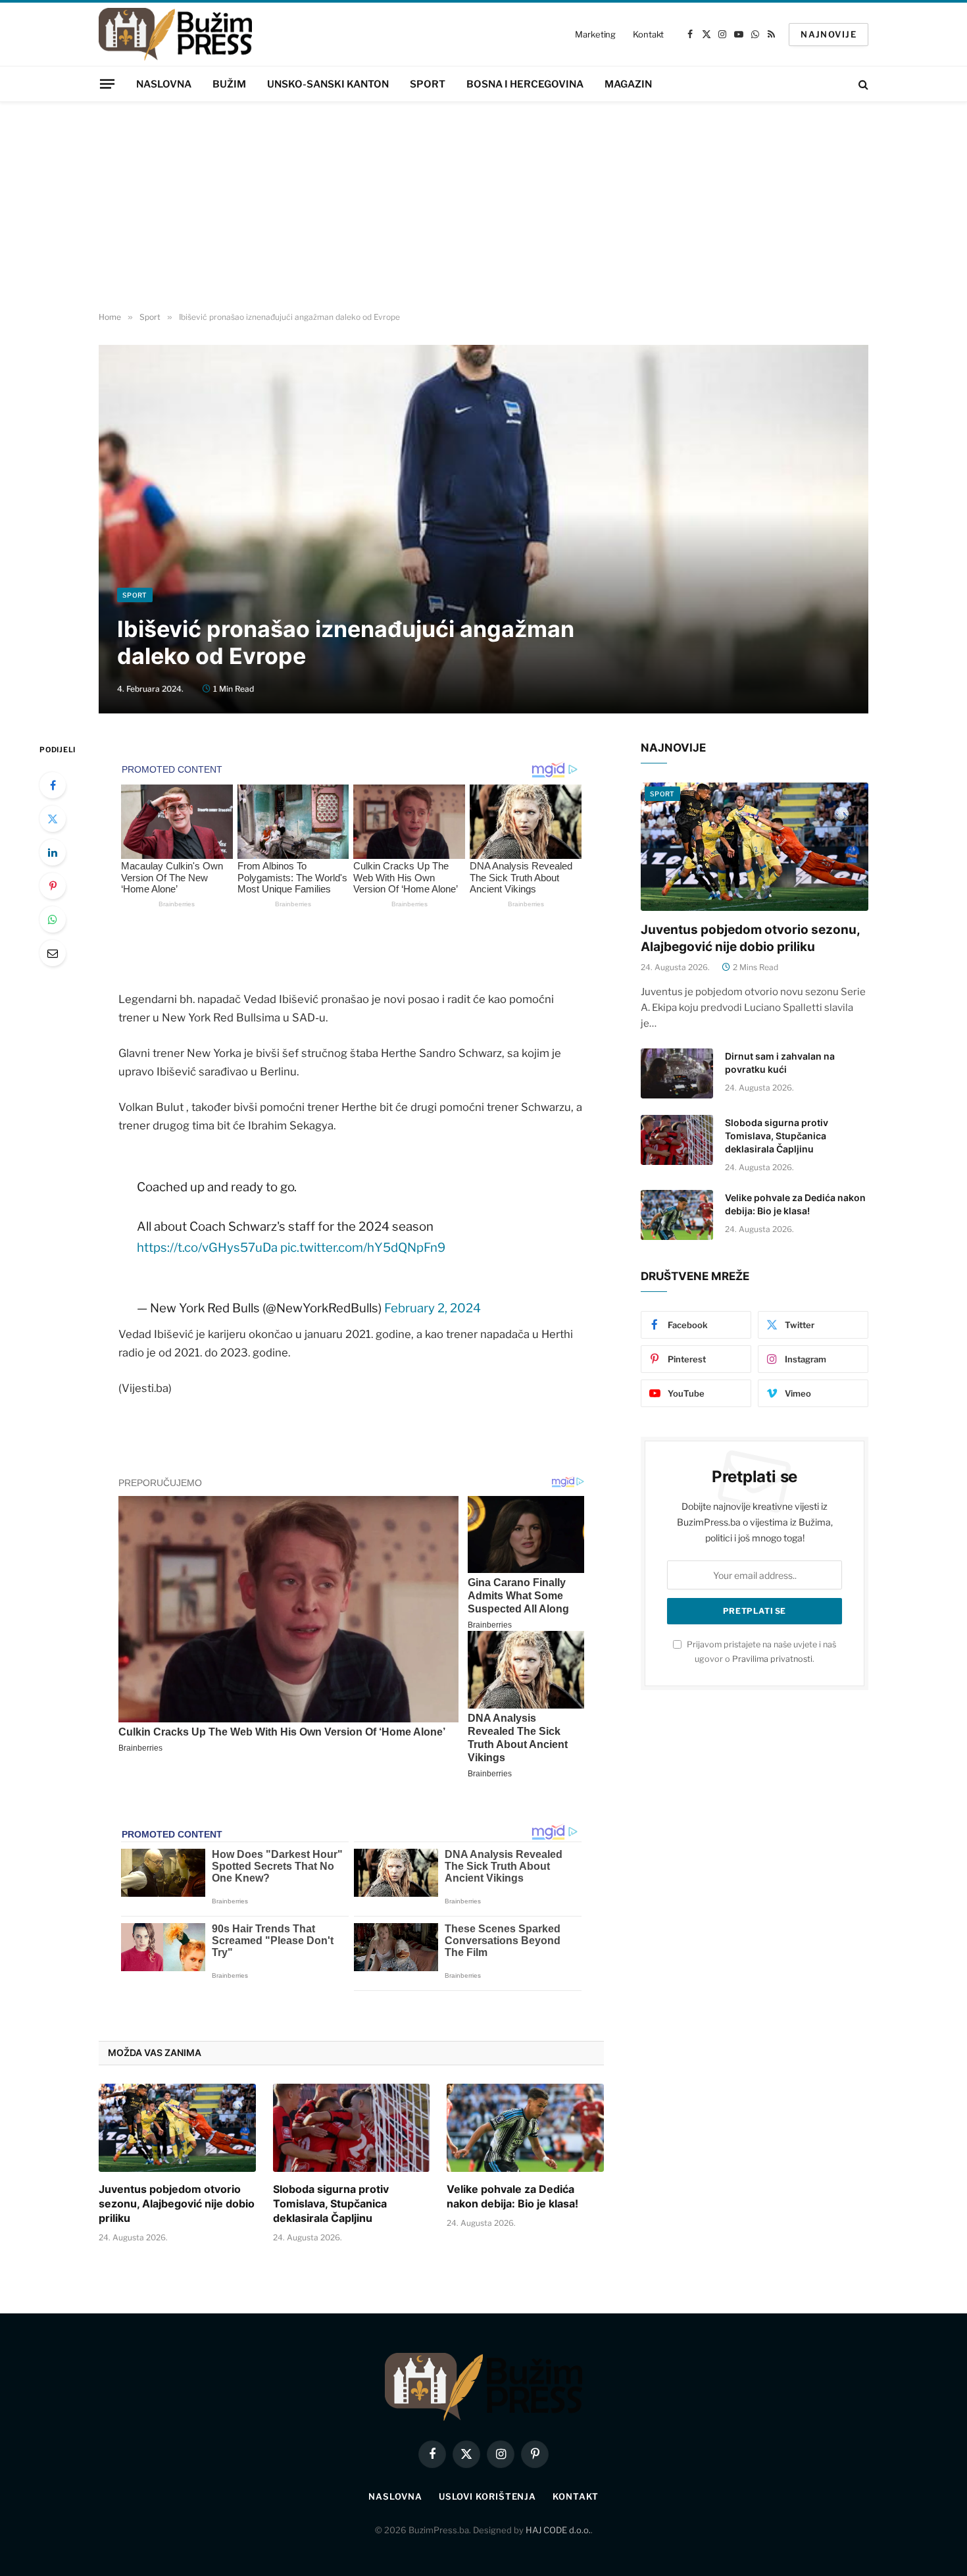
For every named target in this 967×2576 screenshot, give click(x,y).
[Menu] (107, 84)
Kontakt (648, 34)
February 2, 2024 (433, 1308)
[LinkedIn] (53, 852)
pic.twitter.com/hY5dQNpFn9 (363, 1248)
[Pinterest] (53, 886)
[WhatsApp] (53, 919)
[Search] (862, 84)
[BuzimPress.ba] (175, 34)
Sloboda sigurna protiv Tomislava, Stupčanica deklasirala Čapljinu (331, 2203)
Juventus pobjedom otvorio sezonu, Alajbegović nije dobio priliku (177, 2203)
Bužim (229, 84)
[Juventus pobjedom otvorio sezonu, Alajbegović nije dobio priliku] (177, 2128)
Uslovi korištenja (487, 2496)
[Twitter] (53, 819)
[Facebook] (53, 785)
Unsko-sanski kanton (328, 84)
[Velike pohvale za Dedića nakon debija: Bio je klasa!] (525, 2128)
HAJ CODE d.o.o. (558, 2530)
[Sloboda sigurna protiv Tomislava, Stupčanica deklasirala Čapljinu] (352, 2128)
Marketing (595, 34)
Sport (428, 84)
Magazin (628, 84)
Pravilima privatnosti (772, 1659)
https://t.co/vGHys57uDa (207, 1248)
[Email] (53, 953)
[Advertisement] (484, 207)
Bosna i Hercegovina (525, 84)
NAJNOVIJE (829, 34)
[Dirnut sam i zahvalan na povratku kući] (677, 1073)
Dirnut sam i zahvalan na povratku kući (780, 1063)
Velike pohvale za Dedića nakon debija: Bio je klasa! (512, 2196)
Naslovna (164, 84)
